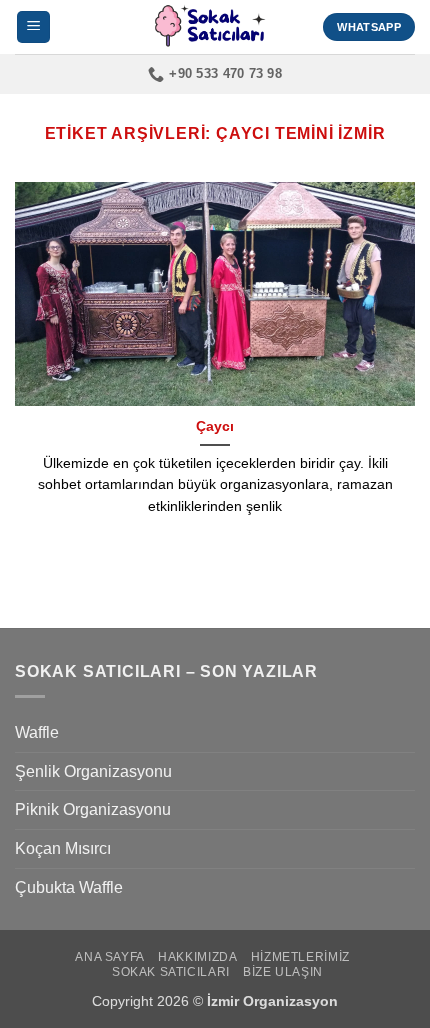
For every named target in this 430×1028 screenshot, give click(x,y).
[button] (33, 27)
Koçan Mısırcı (63, 848)
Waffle (37, 732)
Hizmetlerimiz (300, 957)
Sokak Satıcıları (171, 972)
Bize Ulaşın (283, 972)
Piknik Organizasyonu (93, 809)
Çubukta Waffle (69, 887)
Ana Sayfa (110, 957)
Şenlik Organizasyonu (93, 771)
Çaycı (215, 426)
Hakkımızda (197, 957)
